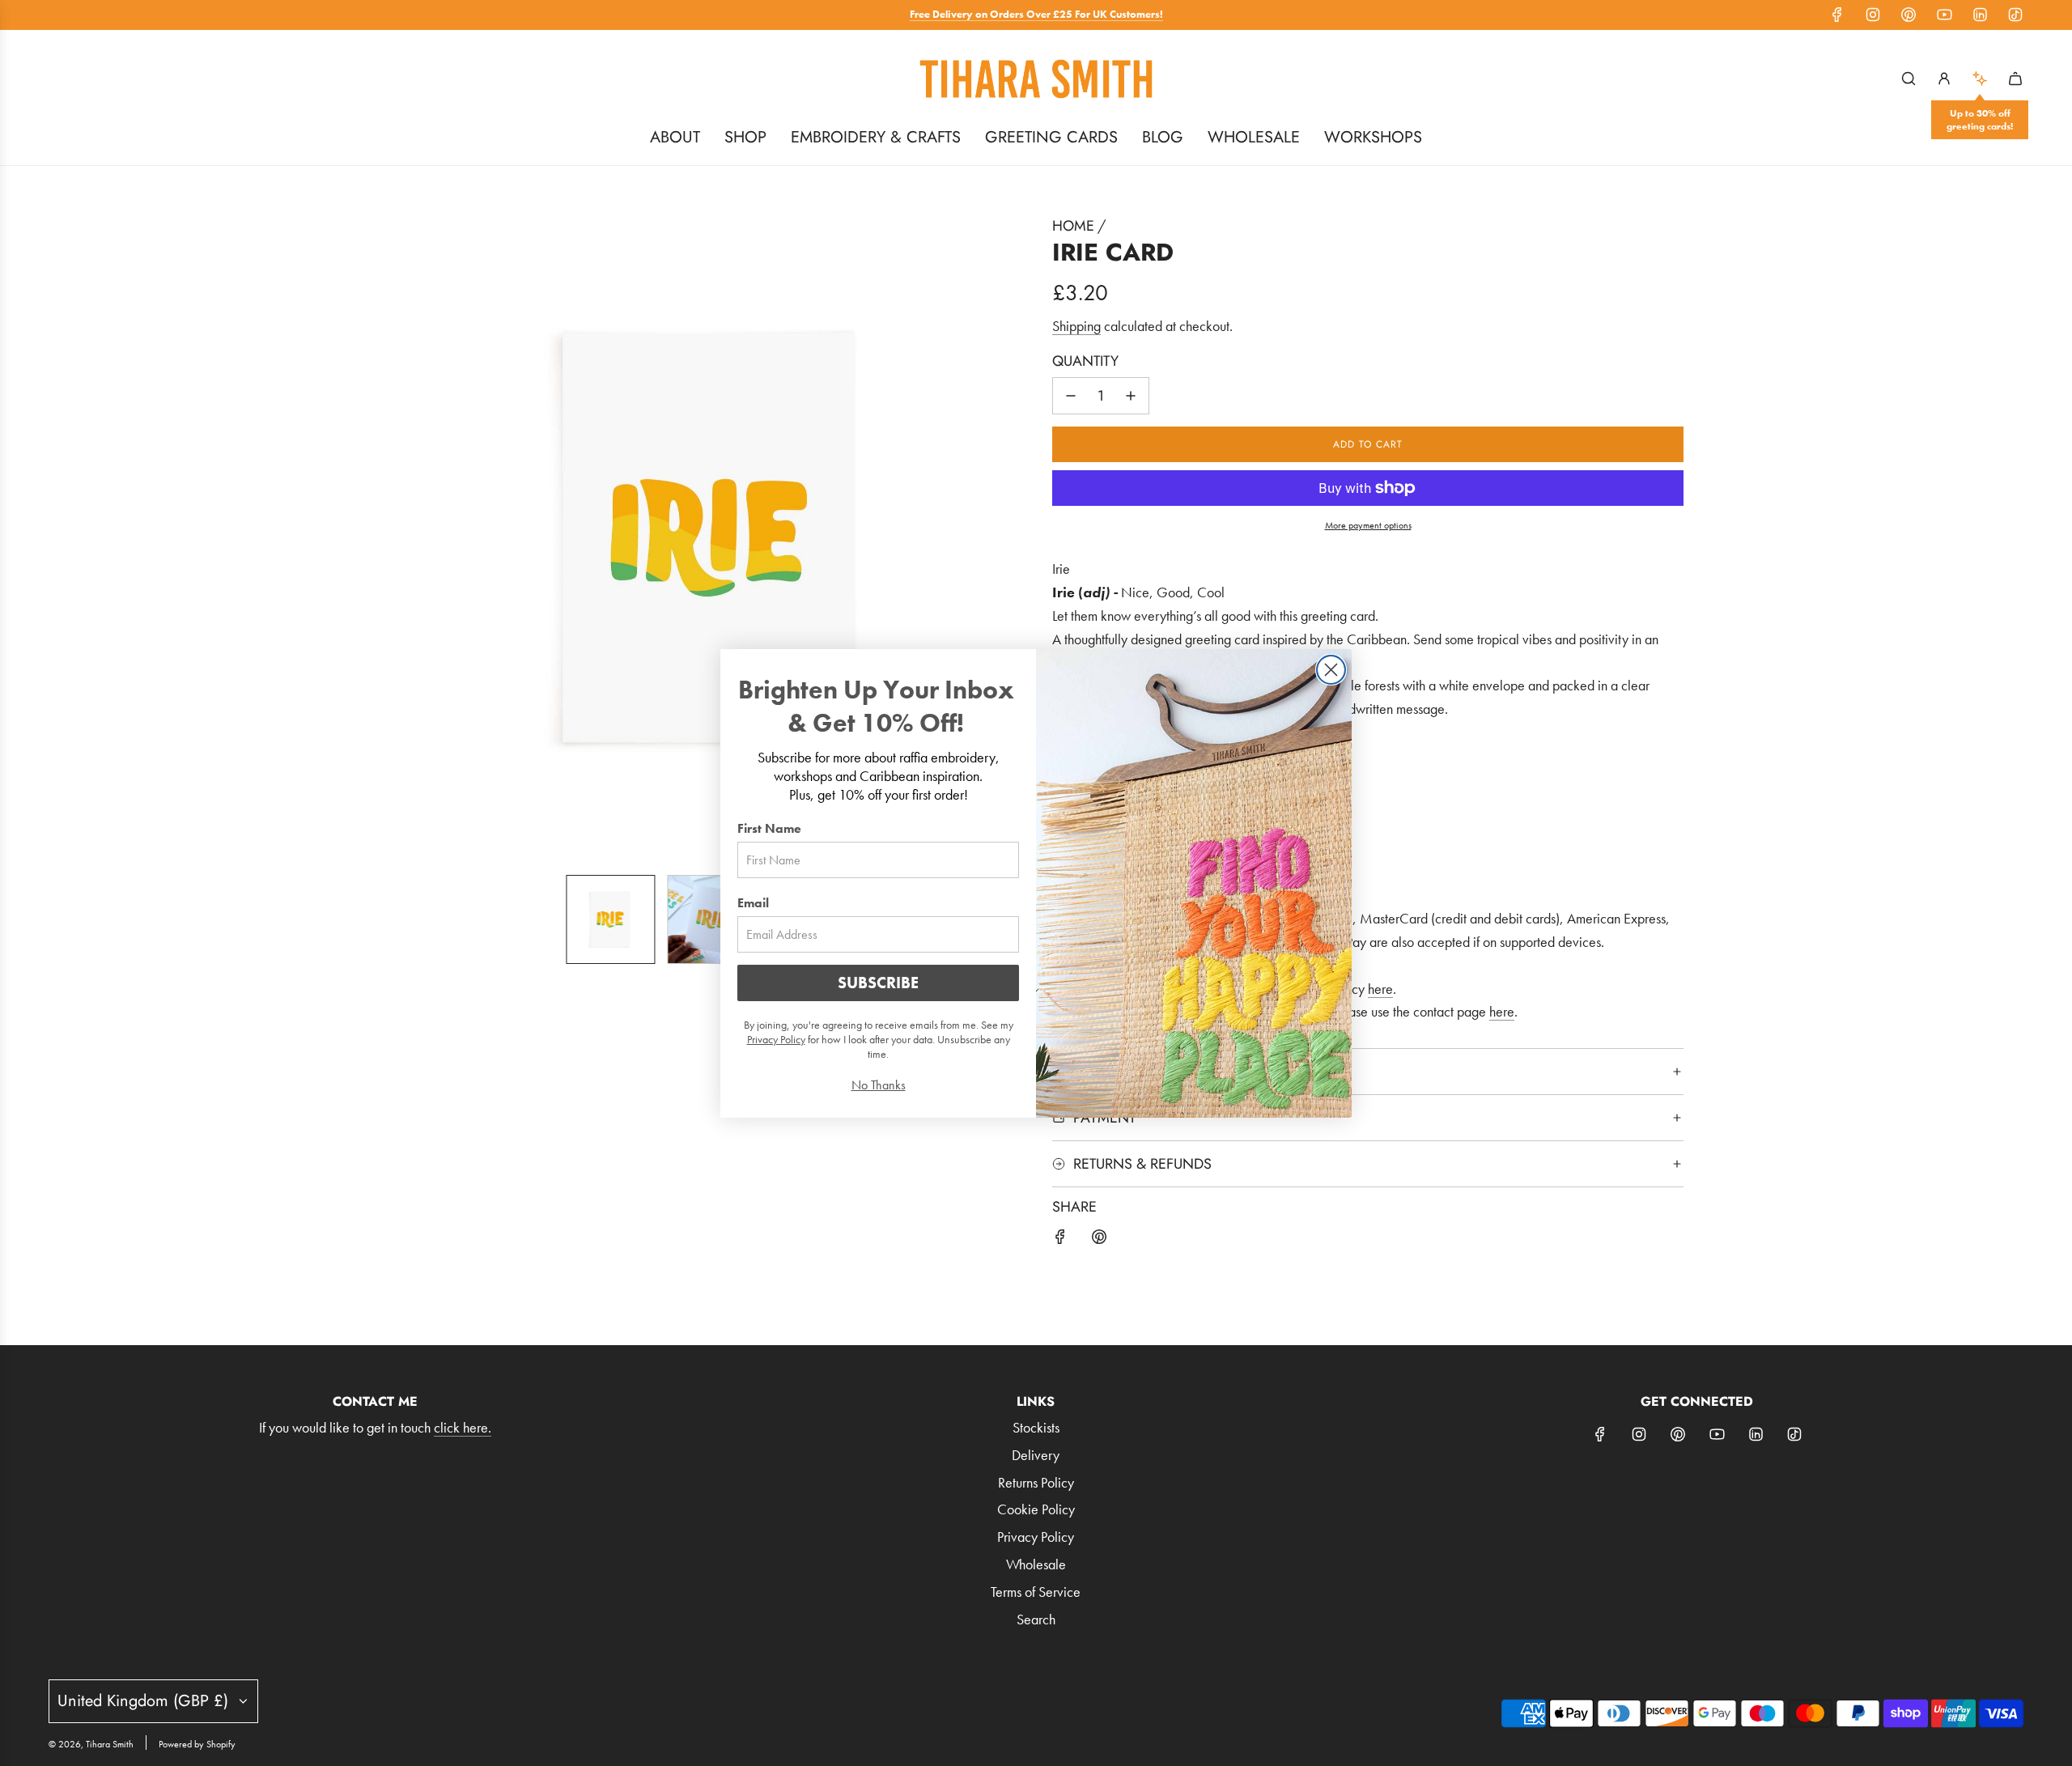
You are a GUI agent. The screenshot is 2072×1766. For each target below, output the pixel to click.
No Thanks (879, 1085)
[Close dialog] (1331, 670)
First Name (769, 828)
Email (753, 903)
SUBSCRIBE (878, 983)
